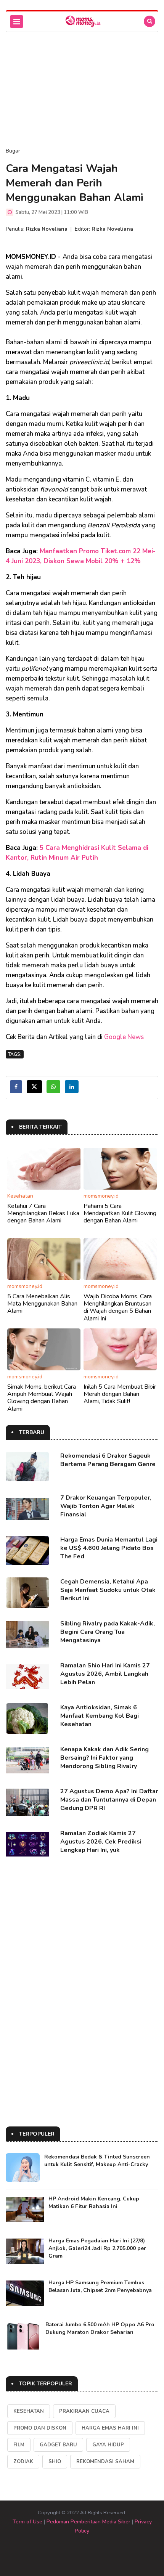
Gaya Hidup (108, 2445)
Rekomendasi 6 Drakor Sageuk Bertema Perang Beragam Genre (108, 1460)
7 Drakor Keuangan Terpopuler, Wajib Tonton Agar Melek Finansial (106, 1506)
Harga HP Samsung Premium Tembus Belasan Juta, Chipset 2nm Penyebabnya (100, 2286)
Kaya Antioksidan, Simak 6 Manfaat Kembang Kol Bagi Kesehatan (100, 1716)
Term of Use (27, 2522)
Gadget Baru (58, 2445)
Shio (55, 2462)
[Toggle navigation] (17, 22)
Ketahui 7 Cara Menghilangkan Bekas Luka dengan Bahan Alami (43, 1213)
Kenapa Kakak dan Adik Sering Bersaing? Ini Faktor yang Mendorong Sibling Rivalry (105, 1758)
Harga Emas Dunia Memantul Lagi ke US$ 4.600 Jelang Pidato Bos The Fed (109, 1548)
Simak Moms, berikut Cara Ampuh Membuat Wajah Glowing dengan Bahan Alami (42, 1398)
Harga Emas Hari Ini (110, 2428)
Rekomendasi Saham (105, 2462)
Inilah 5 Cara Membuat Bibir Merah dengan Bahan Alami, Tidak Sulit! (120, 1394)
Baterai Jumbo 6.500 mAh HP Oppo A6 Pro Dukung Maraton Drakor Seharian (100, 2328)
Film (19, 2445)
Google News (124, 1037)
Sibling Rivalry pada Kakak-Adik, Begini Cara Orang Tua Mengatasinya (108, 1632)
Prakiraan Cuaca (84, 2411)
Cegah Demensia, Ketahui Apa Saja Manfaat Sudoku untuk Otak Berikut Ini (108, 1590)
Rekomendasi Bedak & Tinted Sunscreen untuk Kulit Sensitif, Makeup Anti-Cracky (97, 2161)
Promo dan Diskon (40, 2428)
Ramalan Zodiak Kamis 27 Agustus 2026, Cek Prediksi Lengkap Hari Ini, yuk (101, 1842)
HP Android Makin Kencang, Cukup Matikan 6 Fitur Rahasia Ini (94, 2203)
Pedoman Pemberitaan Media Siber (88, 2522)
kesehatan (29, 2411)
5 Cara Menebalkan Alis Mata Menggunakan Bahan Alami (42, 1304)
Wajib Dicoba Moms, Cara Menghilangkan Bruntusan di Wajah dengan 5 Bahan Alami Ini (118, 1307)
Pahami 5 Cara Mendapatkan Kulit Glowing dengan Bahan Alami (120, 1213)
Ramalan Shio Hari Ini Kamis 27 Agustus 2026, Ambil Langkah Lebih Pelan (105, 1674)
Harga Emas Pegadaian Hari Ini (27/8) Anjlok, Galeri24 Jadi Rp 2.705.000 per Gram (97, 2248)
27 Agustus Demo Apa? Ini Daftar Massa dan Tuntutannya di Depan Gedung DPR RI (109, 1800)
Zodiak (23, 2462)
